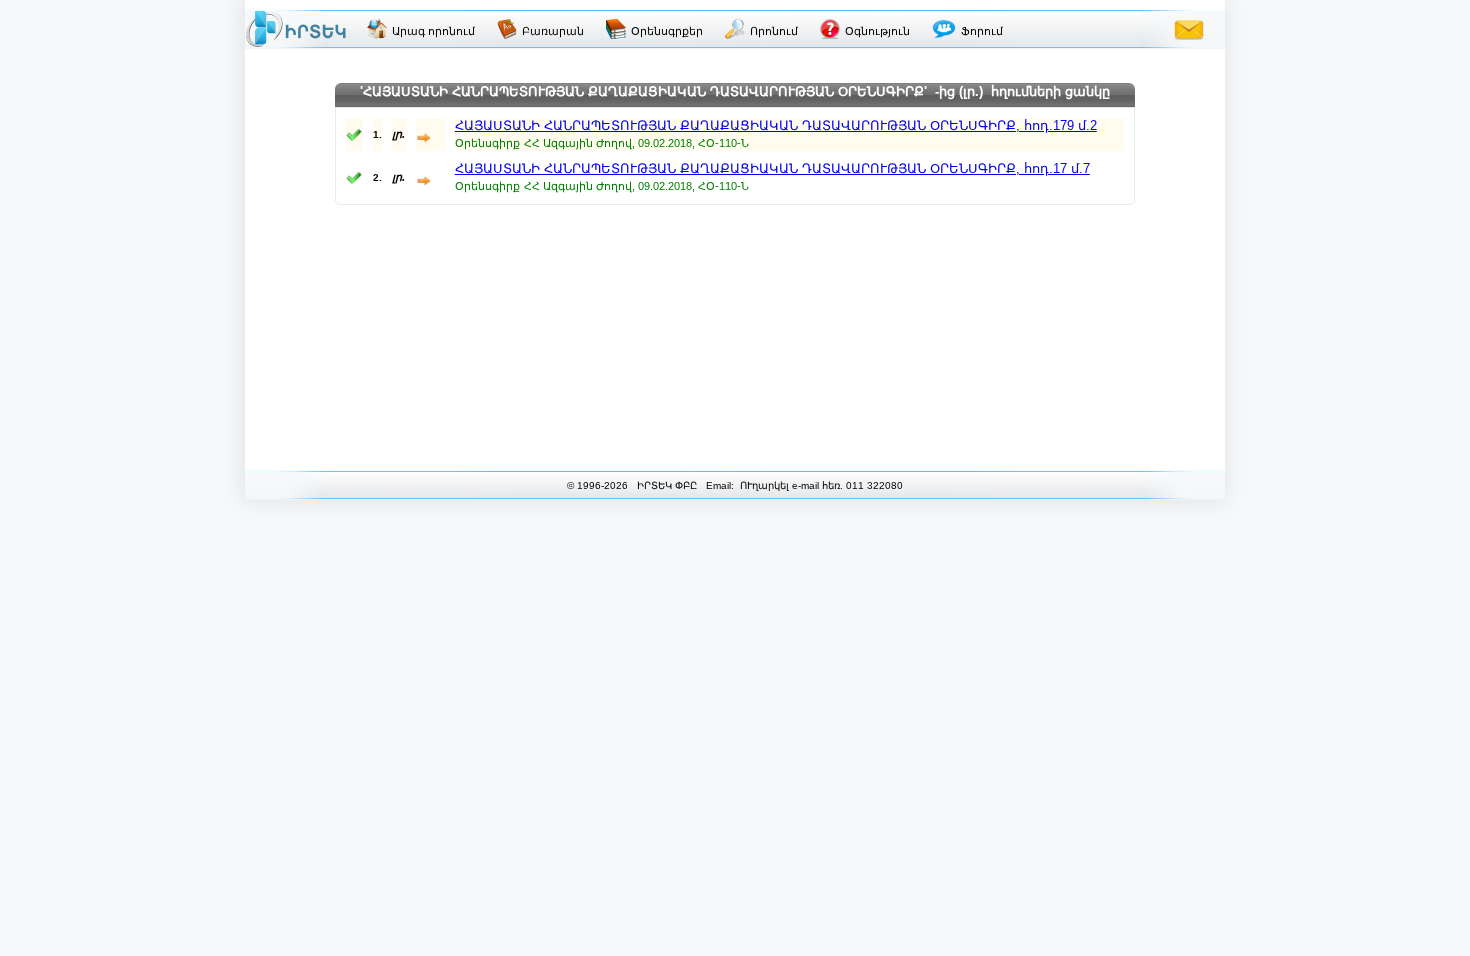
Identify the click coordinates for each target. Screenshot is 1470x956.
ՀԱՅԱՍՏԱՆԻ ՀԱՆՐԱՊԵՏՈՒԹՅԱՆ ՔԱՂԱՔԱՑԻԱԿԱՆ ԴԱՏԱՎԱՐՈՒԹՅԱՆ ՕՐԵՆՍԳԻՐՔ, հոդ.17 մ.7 (772, 168)
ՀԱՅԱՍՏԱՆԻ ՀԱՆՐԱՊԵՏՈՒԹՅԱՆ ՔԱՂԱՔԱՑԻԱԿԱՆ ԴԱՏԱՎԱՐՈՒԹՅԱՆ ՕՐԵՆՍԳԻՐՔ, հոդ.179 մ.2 (776, 125)
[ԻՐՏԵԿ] (296, 29)
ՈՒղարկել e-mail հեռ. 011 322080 (820, 485)
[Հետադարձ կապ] (1189, 29)
